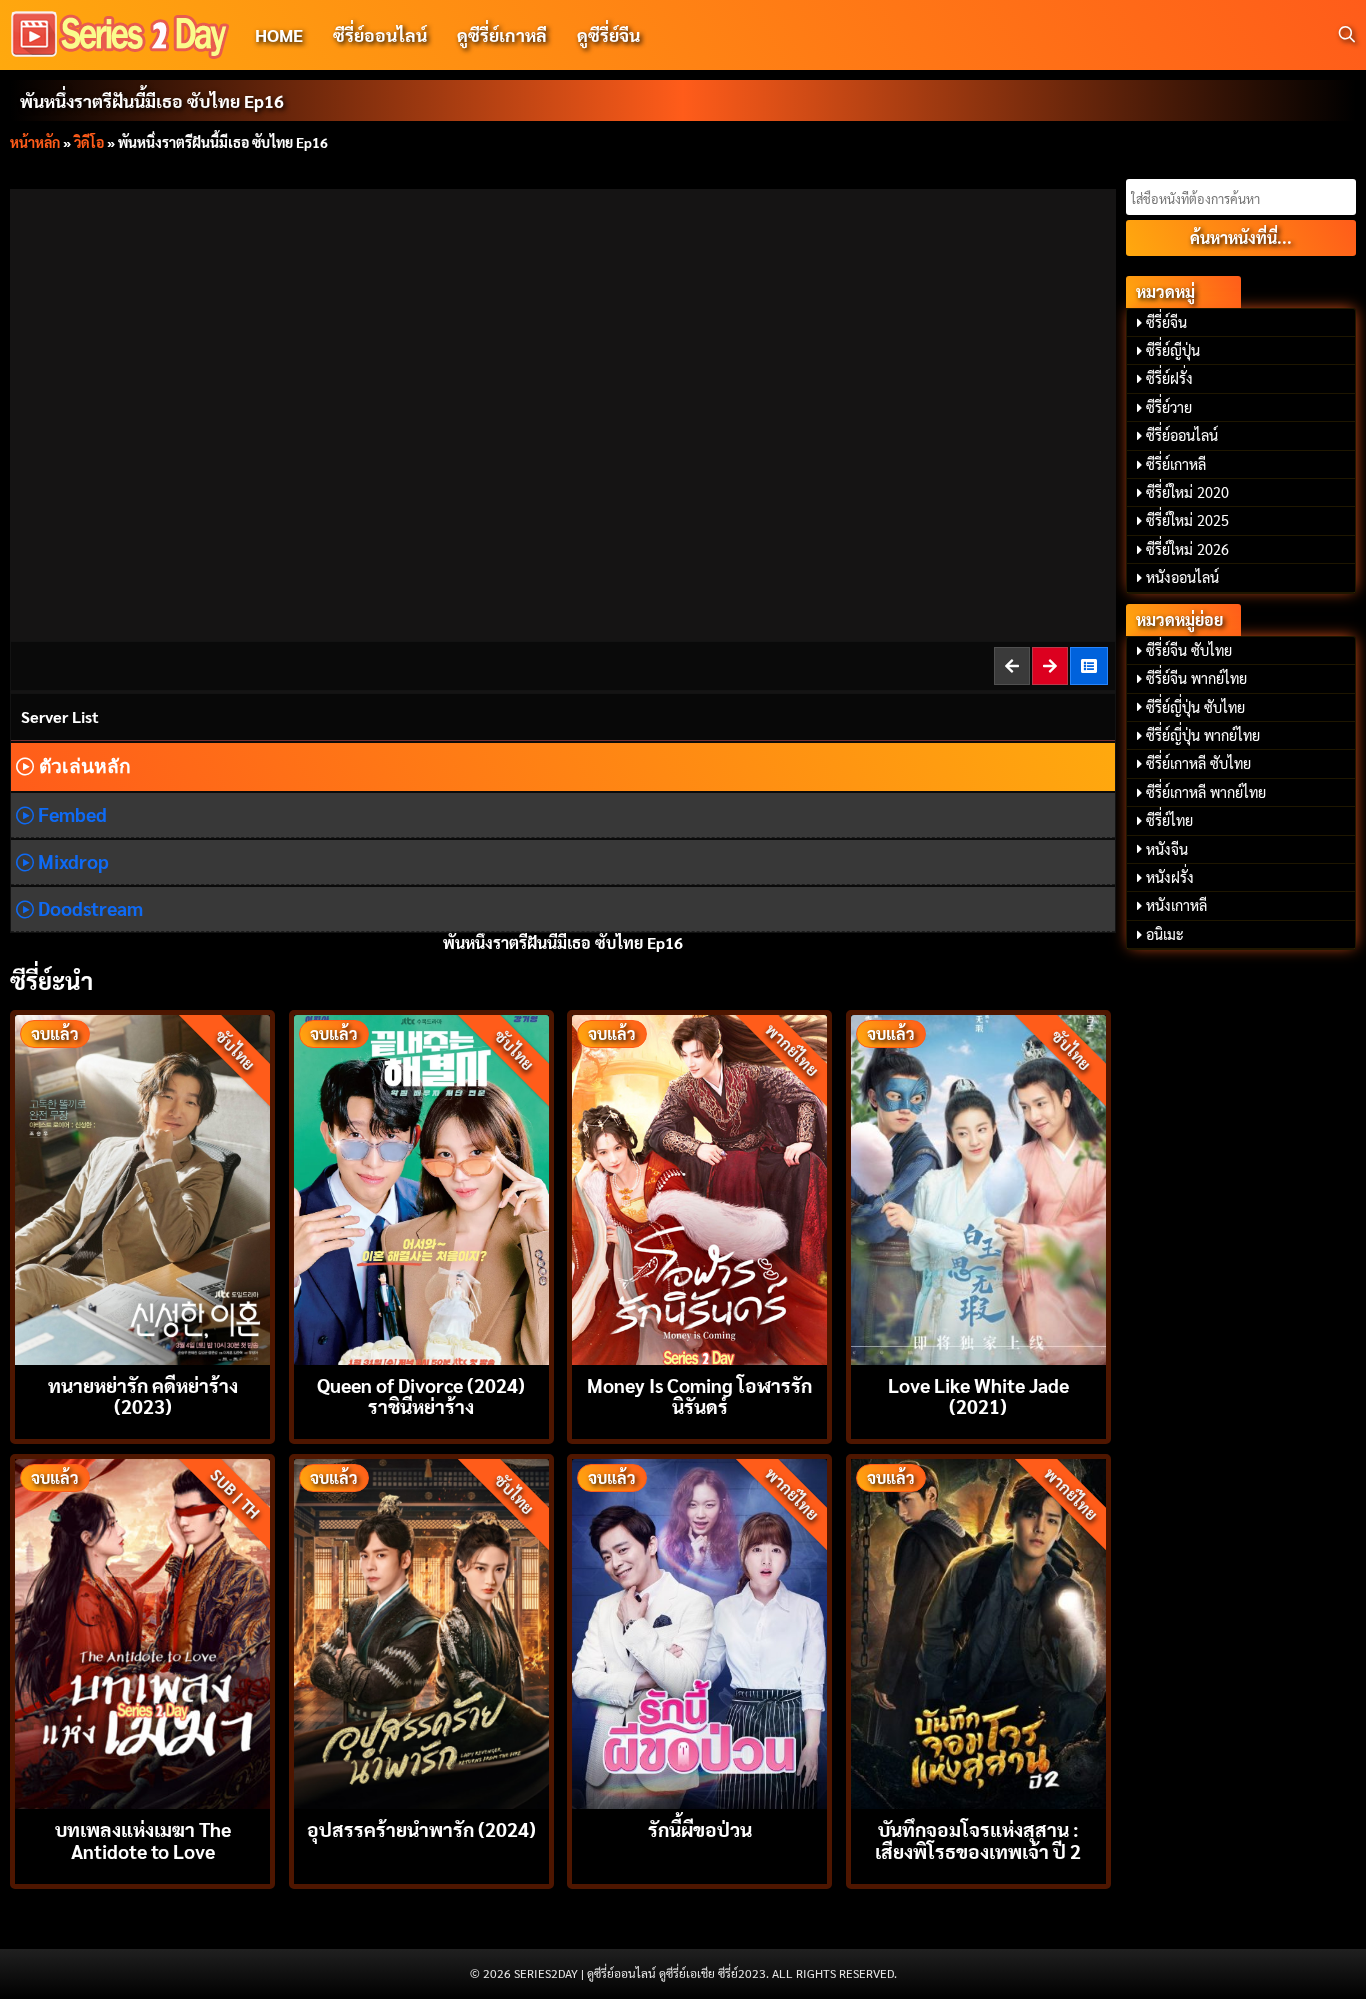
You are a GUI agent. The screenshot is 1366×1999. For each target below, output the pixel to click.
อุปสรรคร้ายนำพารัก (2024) (421, 1828)
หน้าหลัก (35, 142)
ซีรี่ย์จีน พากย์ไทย (1196, 678)
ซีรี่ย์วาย (1169, 407)
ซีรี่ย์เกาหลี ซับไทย (1198, 763)
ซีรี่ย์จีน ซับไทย (1189, 650)
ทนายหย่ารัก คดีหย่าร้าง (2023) (143, 1395)
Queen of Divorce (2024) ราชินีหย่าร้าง (421, 1395)
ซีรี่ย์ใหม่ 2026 (1187, 549)
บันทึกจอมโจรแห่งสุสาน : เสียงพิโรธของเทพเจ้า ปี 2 (978, 1839)
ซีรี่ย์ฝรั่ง (1169, 378)
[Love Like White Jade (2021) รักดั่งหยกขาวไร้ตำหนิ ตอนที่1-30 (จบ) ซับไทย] (978, 1187)
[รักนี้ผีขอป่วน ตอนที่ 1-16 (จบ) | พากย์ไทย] (699, 1631)
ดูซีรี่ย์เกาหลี (502, 34)
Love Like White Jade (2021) (978, 1395)
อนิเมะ (1165, 934)
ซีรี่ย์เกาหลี (1176, 464)
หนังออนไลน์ (1182, 577)
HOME (279, 34)
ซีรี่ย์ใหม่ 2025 (1187, 520)
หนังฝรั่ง (1170, 877)
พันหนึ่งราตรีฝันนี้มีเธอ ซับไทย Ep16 (152, 100)
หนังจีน (1167, 849)
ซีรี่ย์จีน (1166, 322)
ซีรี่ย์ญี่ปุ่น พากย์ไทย (1203, 735)
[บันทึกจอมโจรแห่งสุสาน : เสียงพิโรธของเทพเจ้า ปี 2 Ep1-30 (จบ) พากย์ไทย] (978, 1631)
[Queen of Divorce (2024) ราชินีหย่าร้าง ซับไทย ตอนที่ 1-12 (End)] (421, 1187)
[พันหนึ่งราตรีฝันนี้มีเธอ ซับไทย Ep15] (1013, 665)
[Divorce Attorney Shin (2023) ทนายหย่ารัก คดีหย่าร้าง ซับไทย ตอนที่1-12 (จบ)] (142, 1187)
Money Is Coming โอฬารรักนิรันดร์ (699, 1395)
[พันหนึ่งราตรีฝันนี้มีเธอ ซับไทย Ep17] (1051, 665)
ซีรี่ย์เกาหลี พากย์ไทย (1206, 792)
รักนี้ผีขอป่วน (700, 1828)
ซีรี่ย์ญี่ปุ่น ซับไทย (1195, 707)
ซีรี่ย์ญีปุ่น (1173, 350)
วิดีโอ (89, 142)
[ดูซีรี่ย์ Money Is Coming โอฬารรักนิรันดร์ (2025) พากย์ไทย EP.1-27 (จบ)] (699, 1187)
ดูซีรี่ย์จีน (608, 34)
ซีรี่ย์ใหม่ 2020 (1187, 492)
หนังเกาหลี (1176, 905)
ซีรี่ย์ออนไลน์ (380, 34)
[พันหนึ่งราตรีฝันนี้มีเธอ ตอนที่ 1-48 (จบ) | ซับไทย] (1090, 665)
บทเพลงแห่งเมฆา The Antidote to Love (143, 1839)
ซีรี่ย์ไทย (1169, 820)
